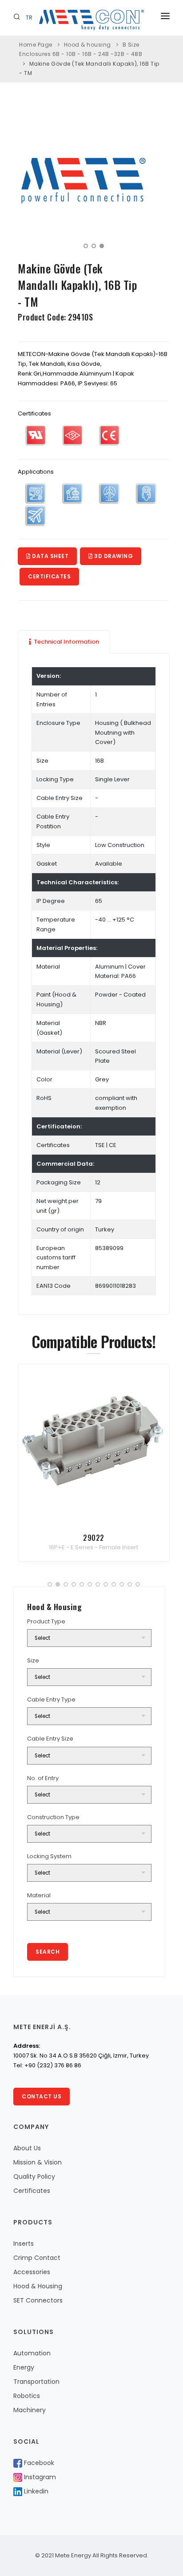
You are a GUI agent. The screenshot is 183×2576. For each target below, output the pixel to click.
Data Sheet (50, 556)
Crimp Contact (37, 2258)
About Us (27, 2148)
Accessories (32, 2272)
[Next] (161, 179)
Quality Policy (34, 2176)
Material (39, 1895)
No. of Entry (43, 1778)
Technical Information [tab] (66, 642)
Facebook (38, 2463)
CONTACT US (42, 2096)
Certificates (49, 576)
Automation (32, 2353)
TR (29, 18)
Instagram (39, 2477)
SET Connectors (38, 2300)
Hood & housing (88, 45)
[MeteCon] (96, 181)
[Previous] (27, 179)
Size (33, 1660)
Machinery (30, 2410)
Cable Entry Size (50, 1739)
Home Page (36, 45)
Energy (24, 2367)
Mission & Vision (38, 2162)
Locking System (49, 1856)
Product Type (46, 1621)
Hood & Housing (38, 2286)
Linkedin (35, 2491)
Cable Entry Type (51, 1700)
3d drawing (113, 556)
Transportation (36, 2382)
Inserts (24, 2244)
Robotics (27, 2396)
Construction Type (53, 1817)
